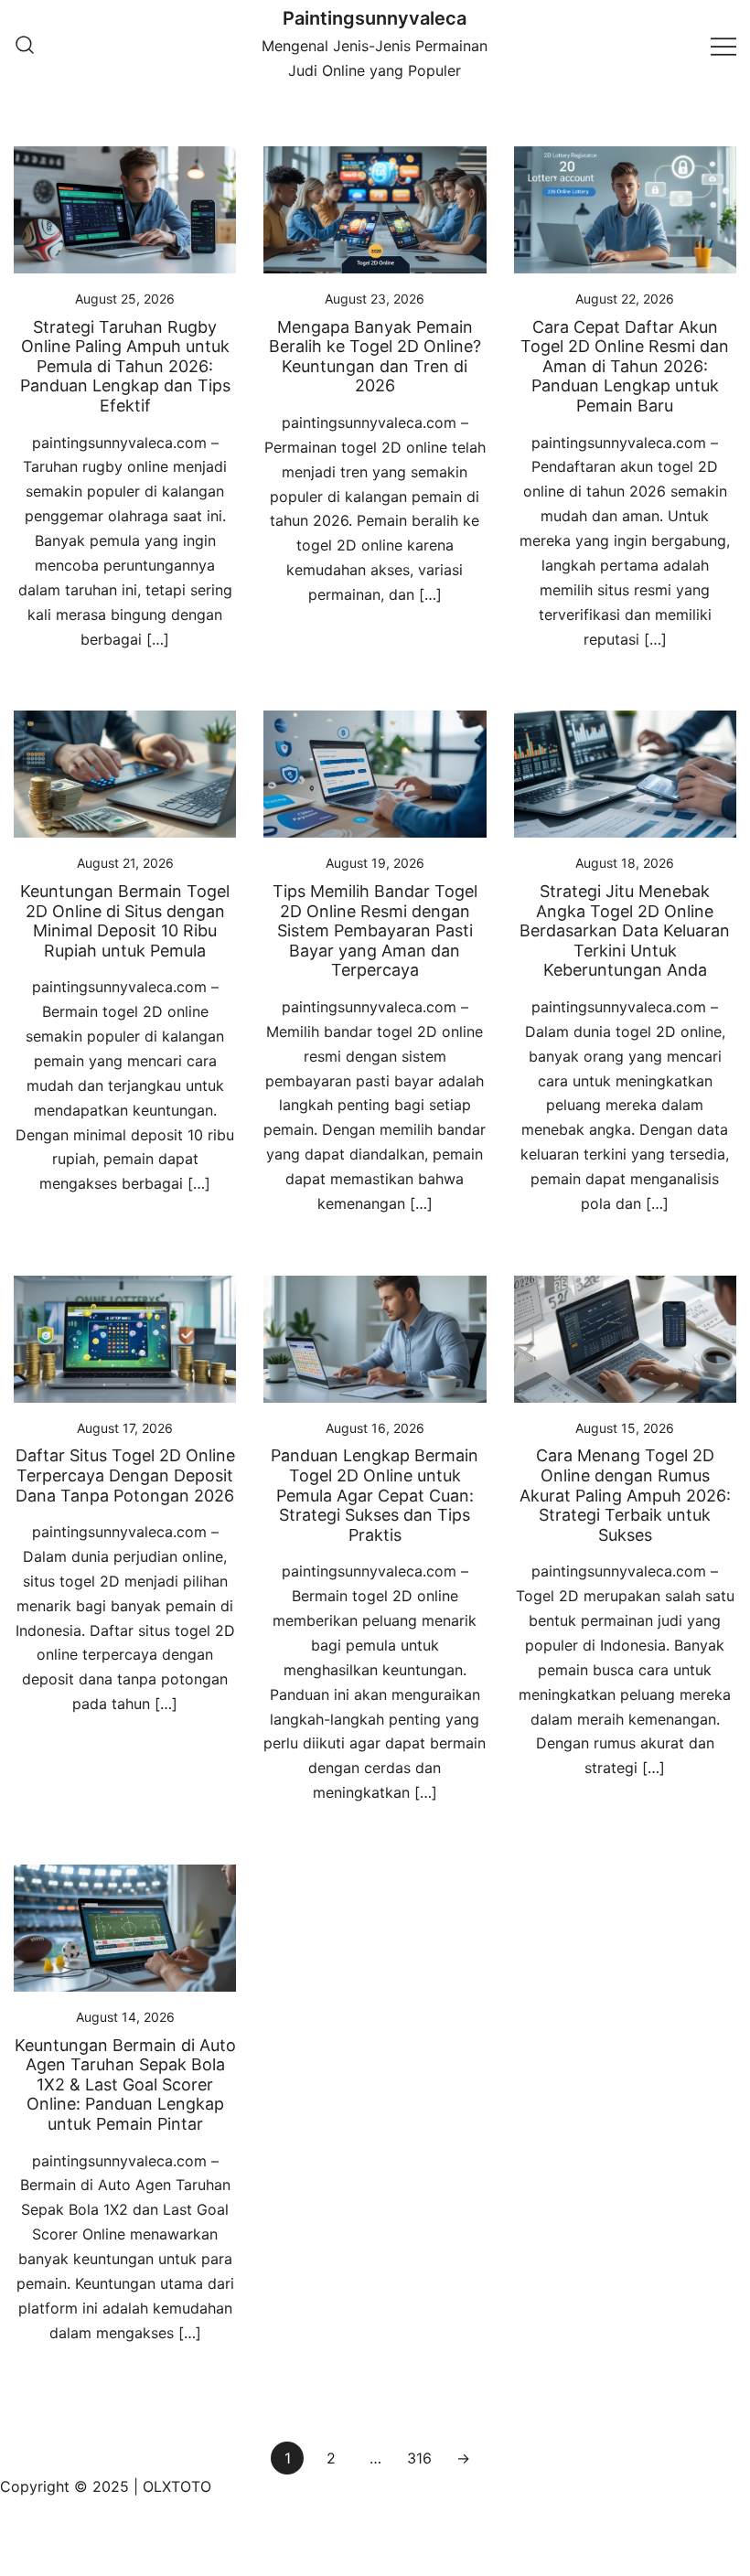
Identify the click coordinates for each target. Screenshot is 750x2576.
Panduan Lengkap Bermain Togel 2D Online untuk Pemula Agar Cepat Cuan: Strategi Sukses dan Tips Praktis (375, 1495)
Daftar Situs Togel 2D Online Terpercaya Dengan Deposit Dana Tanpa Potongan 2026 (125, 1475)
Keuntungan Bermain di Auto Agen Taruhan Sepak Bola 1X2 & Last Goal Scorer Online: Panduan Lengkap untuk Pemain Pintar (125, 2084)
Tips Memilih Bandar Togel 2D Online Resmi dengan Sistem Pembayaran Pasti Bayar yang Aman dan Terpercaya (375, 930)
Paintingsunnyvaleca (375, 18)
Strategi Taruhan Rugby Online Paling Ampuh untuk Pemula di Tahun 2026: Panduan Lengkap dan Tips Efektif (125, 366)
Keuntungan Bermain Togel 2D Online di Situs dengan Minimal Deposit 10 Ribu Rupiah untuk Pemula (125, 921)
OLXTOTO (177, 2486)
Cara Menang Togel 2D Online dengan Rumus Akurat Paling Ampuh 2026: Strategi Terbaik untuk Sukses (625, 1495)
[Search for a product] (25, 46)
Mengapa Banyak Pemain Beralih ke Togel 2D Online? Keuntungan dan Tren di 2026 (375, 357)
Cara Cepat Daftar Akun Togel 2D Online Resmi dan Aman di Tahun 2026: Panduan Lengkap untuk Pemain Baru (625, 366)
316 (419, 2458)
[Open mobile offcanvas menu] (723, 45)
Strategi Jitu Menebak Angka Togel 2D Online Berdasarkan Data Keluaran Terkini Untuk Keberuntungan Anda (625, 930)
